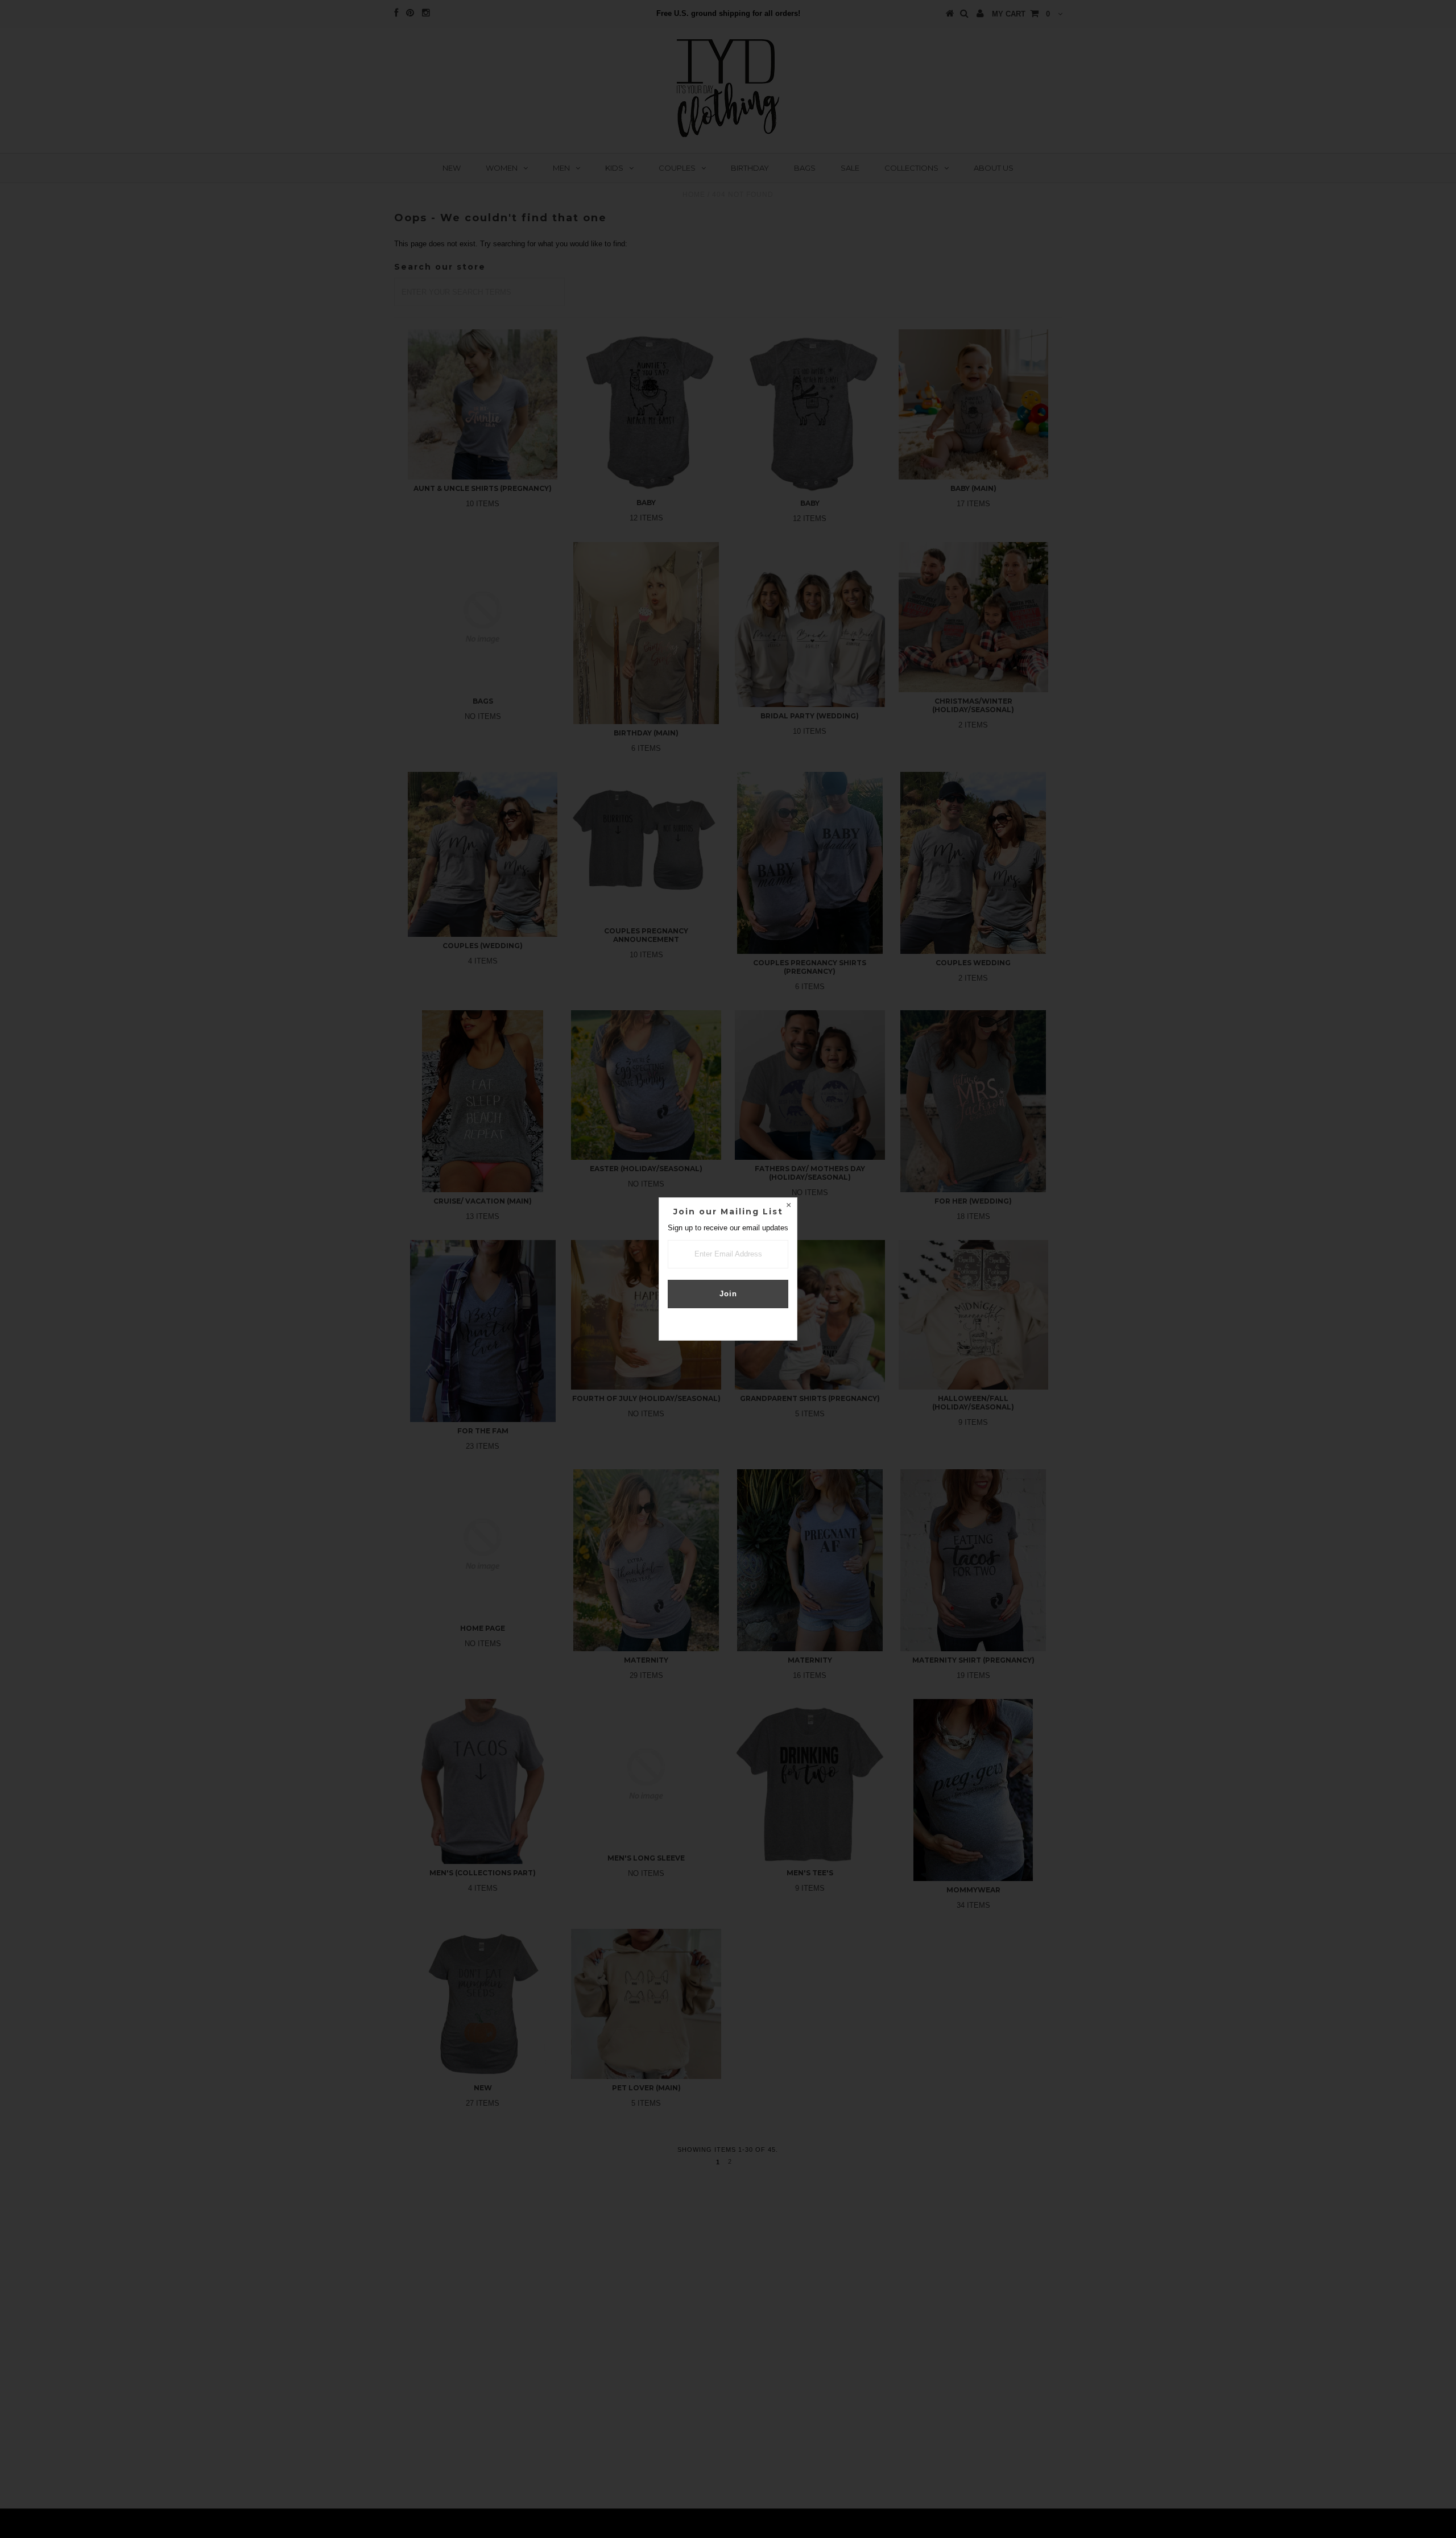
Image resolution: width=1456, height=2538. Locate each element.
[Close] (788, 1206)
